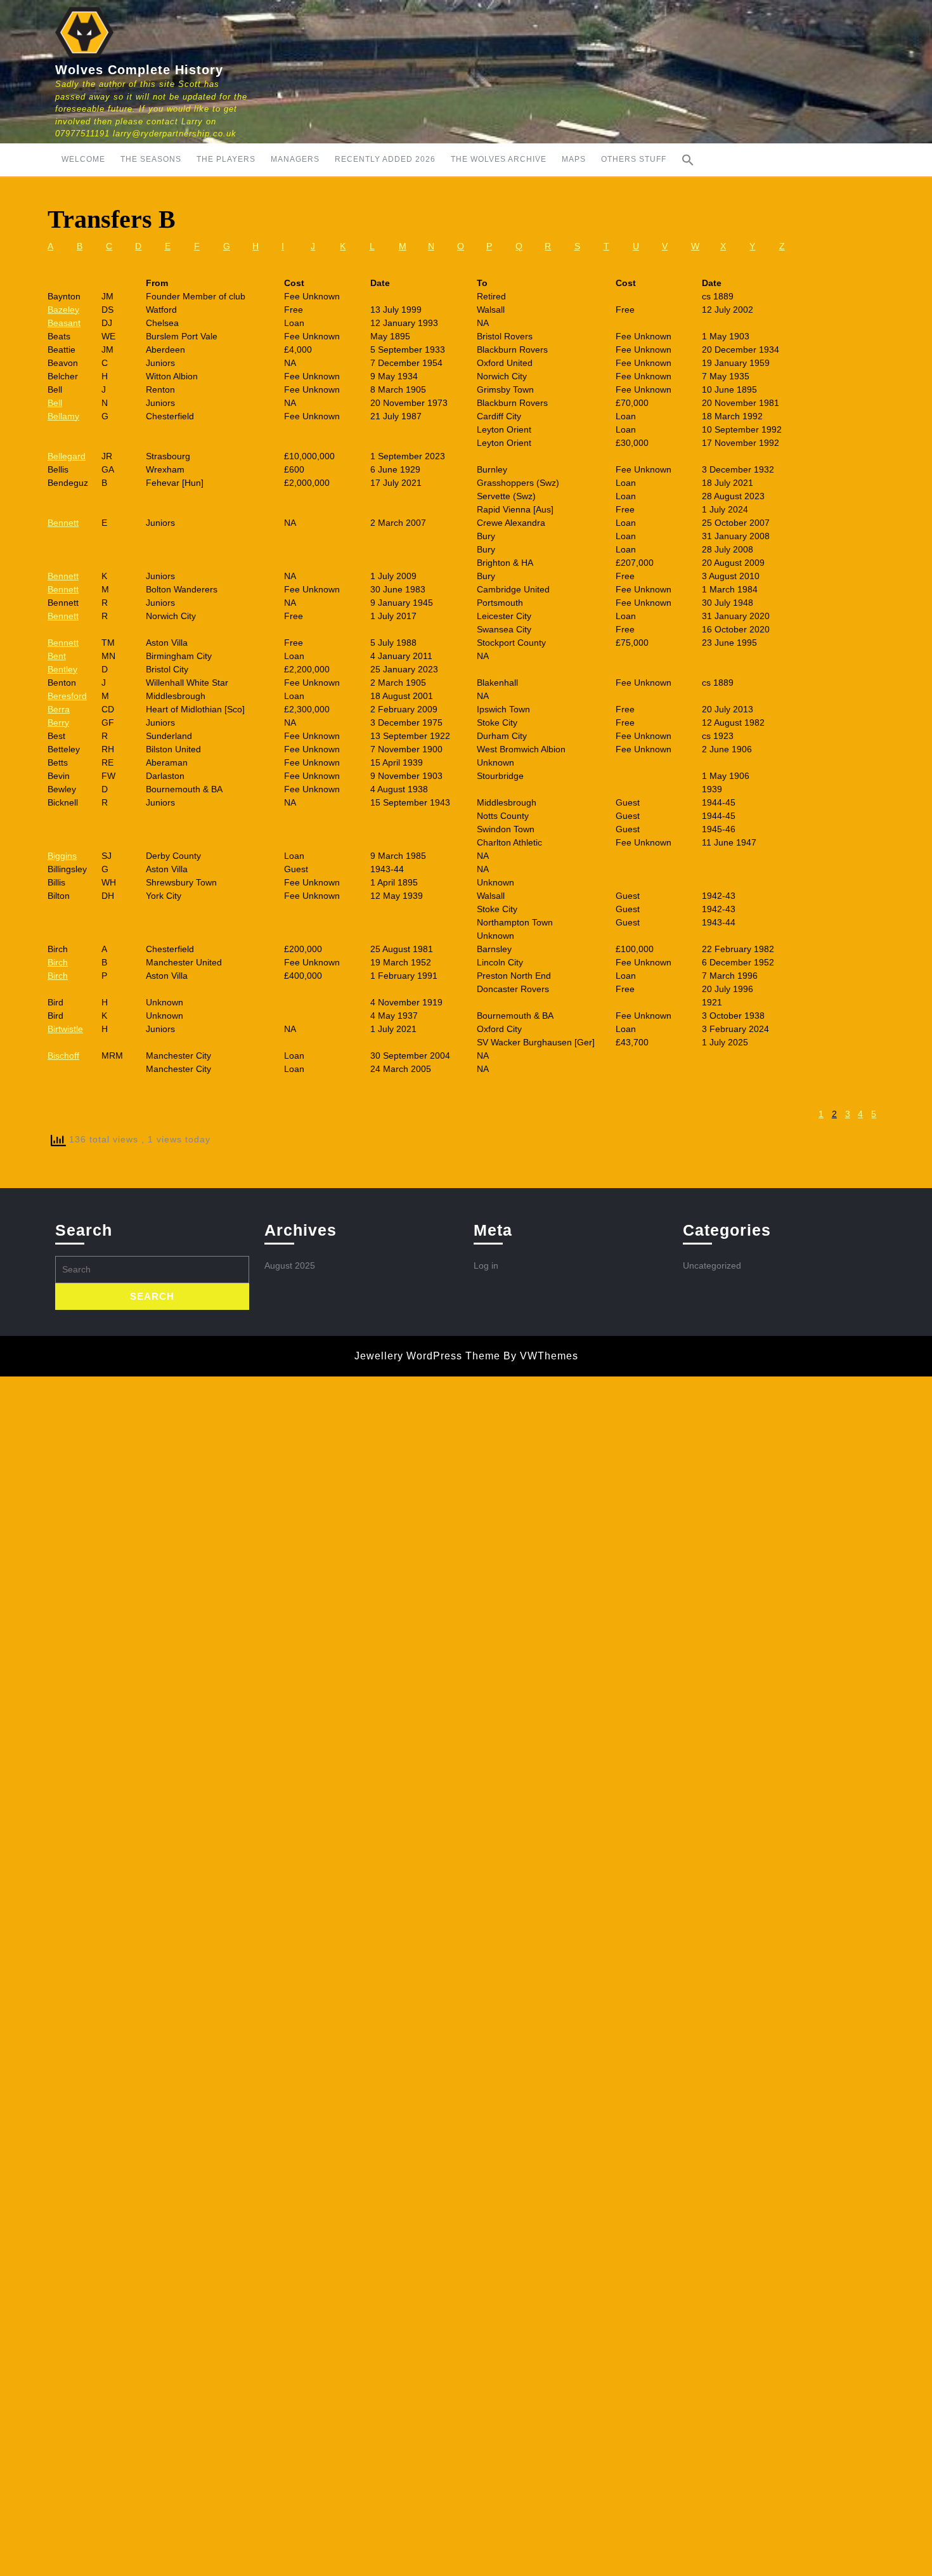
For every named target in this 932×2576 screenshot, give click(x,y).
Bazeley (63, 310)
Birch (58, 962)
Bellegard (67, 456)
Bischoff (63, 1056)
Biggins (62, 856)
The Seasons (151, 159)
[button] (688, 160)
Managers (295, 159)
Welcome (83, 159)
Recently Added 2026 (385, 159)
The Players (226, 159)
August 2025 (290, 1265)
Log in (486, 1265)
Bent (57, 656)
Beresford (67, 696)
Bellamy (63, 416)
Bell (55, 403)
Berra (59, 709)
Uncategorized (712, 1265)
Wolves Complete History (139, 70)
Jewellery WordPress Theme (427, 1356)
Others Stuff (634, 159)
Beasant (64, 323)
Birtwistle (65, 1029)
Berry (58, 722)
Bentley (62, 669)
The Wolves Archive (499, 159)
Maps (574, 159)
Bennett (63, 523)
